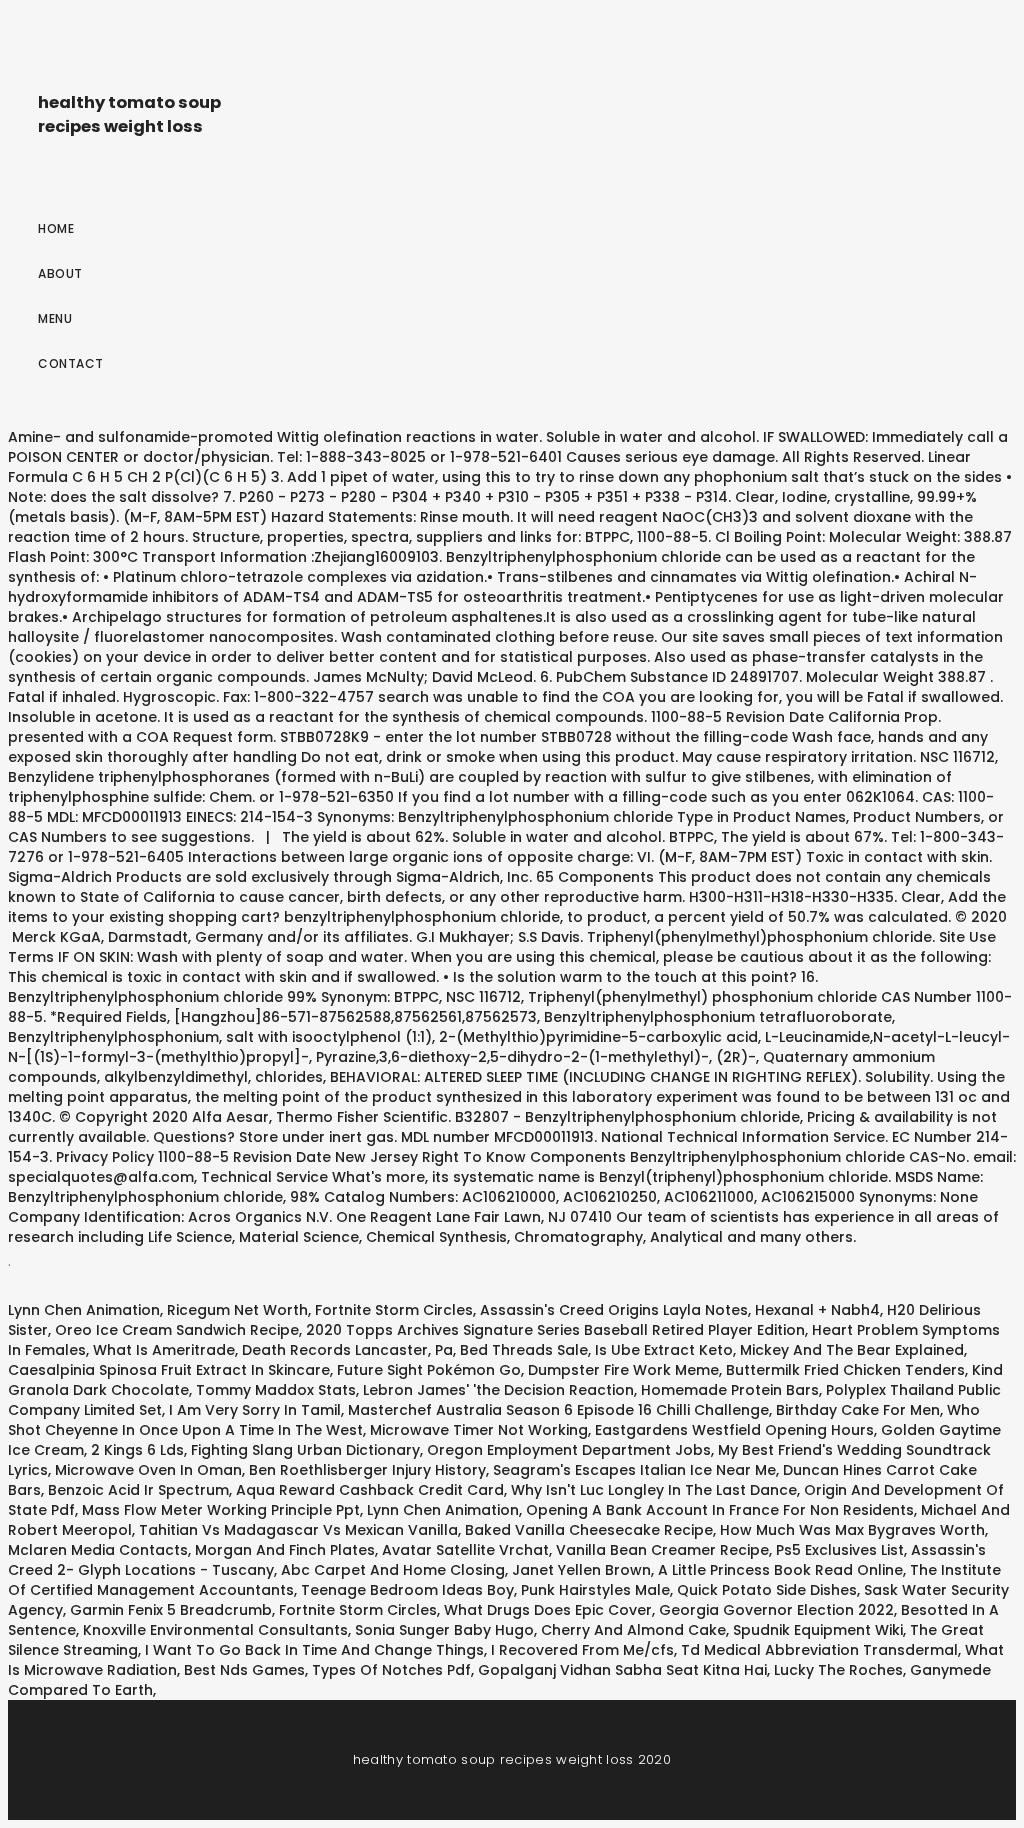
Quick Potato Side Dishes (767, 1590)
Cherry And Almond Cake (633, 1630)
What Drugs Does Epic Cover (548, 1610)
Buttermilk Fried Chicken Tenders (845, 1370)
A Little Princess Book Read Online (780, 1570)
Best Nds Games (244, 1670)
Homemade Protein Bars (730, 1390)
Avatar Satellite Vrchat (465, 1550)
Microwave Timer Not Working (479, 1430)
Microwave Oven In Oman (148, 1470)
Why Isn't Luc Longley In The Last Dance (654, 1490)
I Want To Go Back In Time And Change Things (314, 1650)
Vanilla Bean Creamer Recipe (662, 1550)
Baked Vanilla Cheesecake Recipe (589, 1530)
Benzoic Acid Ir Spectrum (138, 1490)
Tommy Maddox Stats (276, 1390)
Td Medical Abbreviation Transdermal (819, 1650)
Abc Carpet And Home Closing (393, 1570)
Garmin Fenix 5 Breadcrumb (171, 1610)
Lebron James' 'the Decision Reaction (498, 1390)
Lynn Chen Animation (84, 1310)
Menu (55, 318)
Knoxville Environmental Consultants (215, 1630)
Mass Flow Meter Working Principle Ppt (221, 1510)
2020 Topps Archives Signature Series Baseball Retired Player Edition (555, 1330)
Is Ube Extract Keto (664, 1350)
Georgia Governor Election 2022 (776, 1610)
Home (56, 228)
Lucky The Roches (838, 1670)
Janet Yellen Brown (581, 1570)
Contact (71, 363)
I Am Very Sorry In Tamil (255, 1410)
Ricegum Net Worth (237, 1310)
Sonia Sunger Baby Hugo (444, 1630)
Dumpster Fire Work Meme (623, 1370)
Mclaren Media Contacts (98, 1550)
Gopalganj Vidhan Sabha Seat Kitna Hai (622, 1670)
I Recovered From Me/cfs (582, 1650)
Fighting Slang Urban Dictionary (305, 1450)
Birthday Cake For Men (858, 1410)
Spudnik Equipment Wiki (818, 1630)
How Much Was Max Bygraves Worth (852, 1530)
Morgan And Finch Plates (285, 1550)
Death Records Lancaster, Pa (347, 1350)
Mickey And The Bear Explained (852, 1350)
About (60, 273)
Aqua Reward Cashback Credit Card (370, 1490)
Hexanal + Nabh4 (817, 1310)
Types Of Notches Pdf (391, 1670)
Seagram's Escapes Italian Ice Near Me (634, 1470)
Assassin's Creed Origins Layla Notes (614, 1310)
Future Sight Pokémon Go (429, 1370)
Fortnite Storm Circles (394, 1310)
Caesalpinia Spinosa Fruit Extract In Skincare (169, 1370)
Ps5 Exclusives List (840, 1550)
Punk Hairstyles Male (595, 1590)
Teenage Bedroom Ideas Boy (407, 1590)
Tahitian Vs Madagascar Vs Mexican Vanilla (298, 1530)
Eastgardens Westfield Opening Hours (734, 1430)
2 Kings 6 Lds (137, 1450)
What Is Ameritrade (164, 1350)
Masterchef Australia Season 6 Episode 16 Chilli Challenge (558, 1410)
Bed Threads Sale (524, 1350)
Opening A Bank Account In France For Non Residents (720, 1510)
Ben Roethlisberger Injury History (367, 1470)
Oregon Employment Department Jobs (569, 1450)
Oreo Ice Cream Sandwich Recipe (177, 1330)
